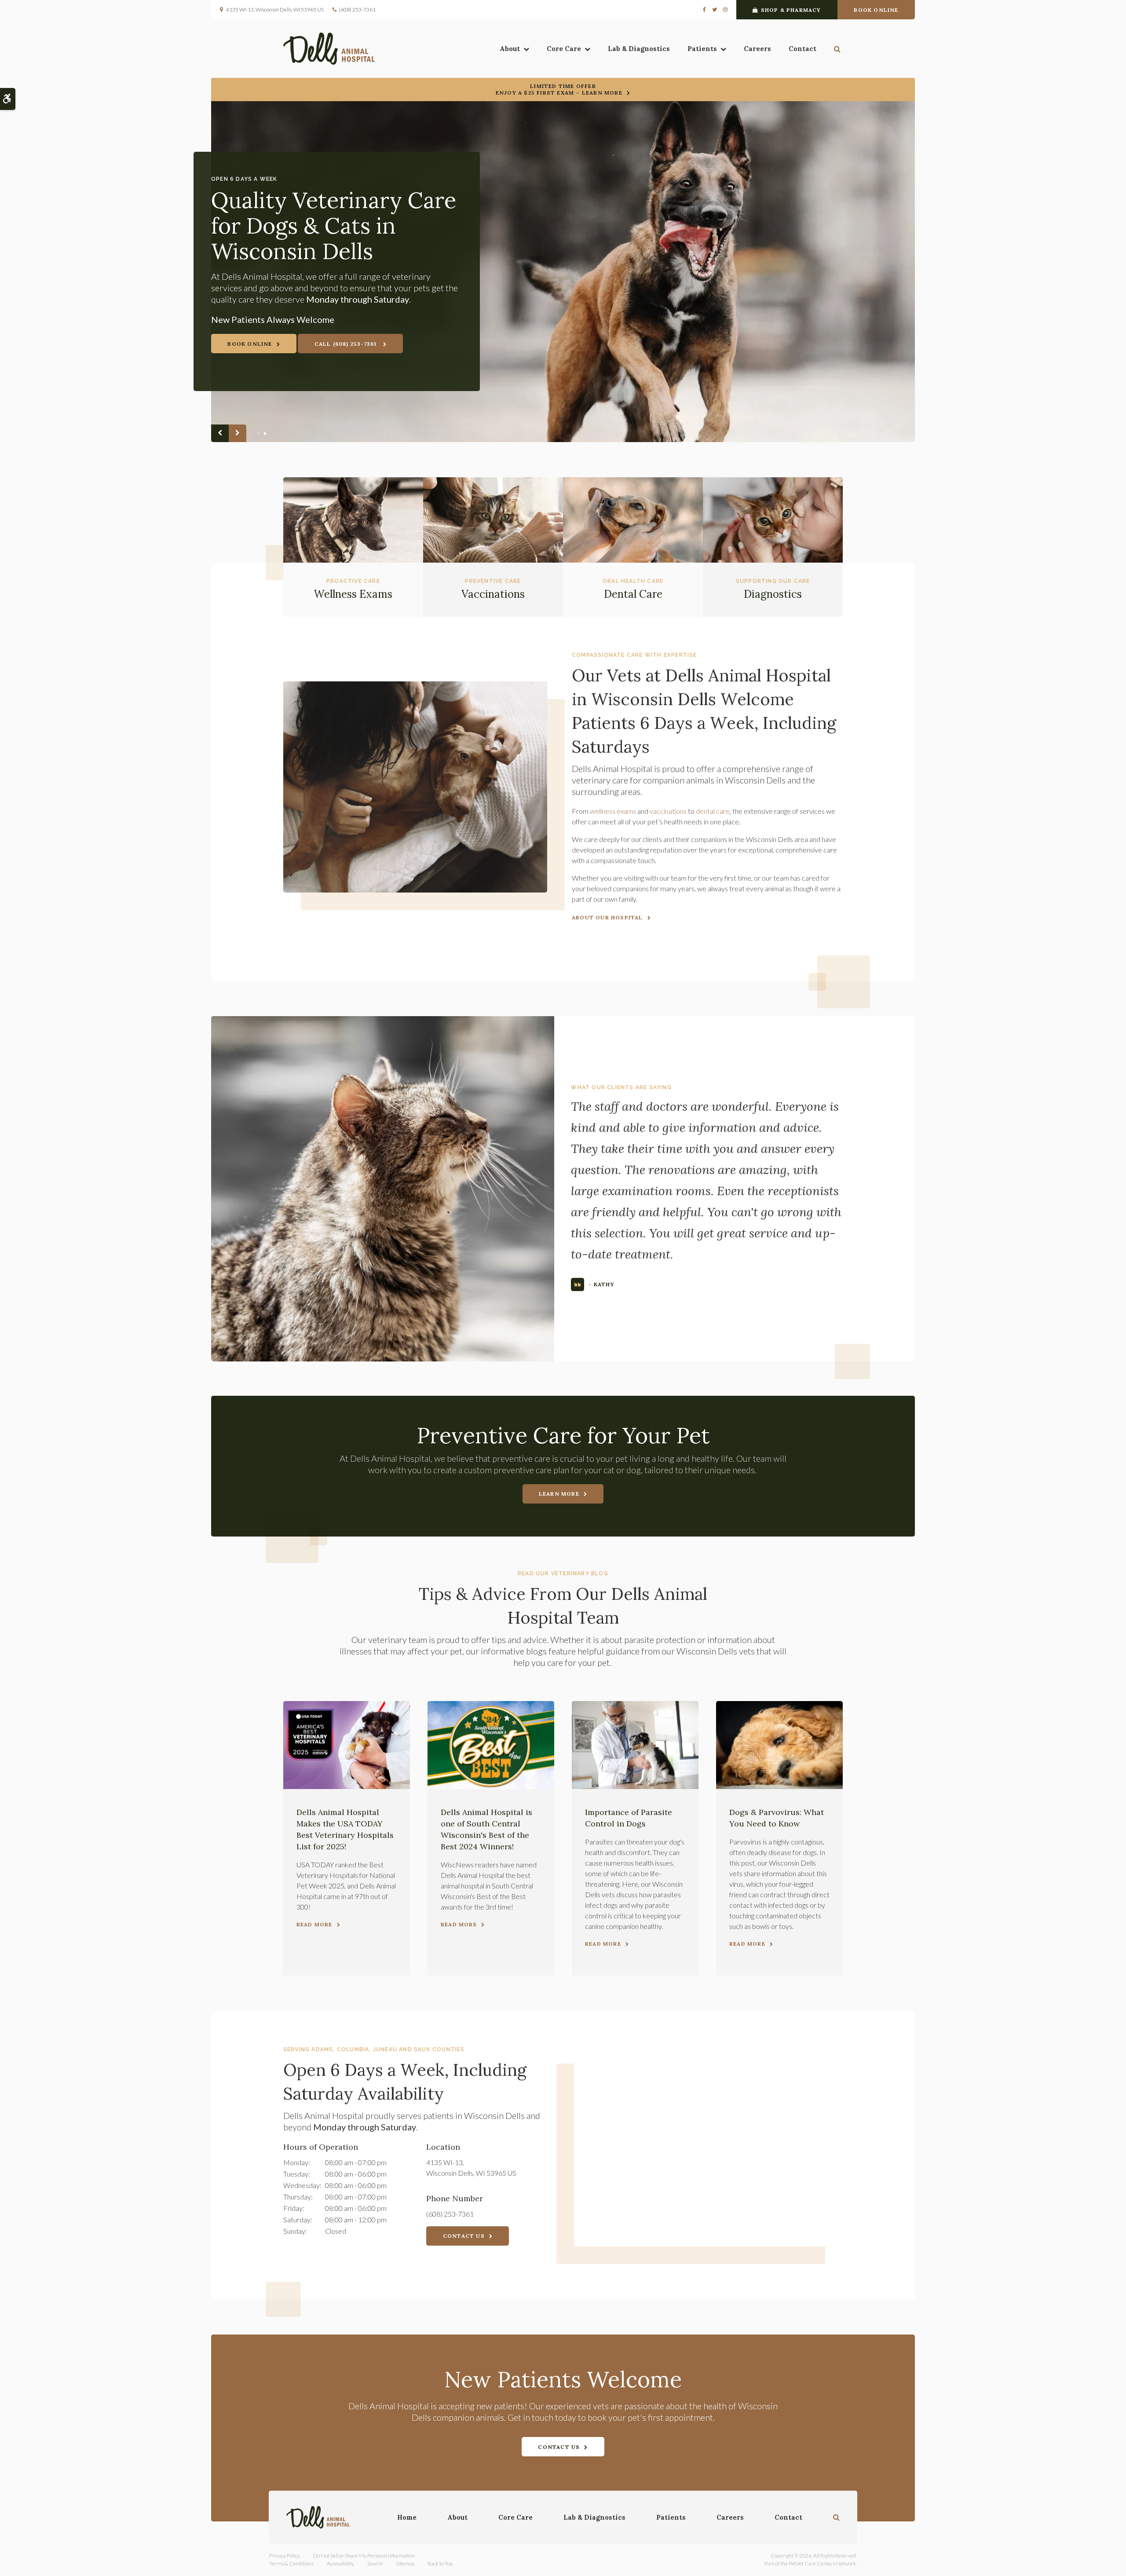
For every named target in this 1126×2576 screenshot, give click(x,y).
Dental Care (633, 594)
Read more (314, 1924)
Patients (702, 49)
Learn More (559, 1494)
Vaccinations (493, 594)
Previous (220, 433)
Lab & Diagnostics (639, 49)
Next (238, 433)
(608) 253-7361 (357, 9)
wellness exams (613, 811)
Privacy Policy (285, 2556)
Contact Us (464, 2236)
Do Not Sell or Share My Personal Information (364, 2556)
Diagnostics (773, 594)
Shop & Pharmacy (791, 10)
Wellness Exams (353, 594)
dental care (713, 811)
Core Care (564, 49)
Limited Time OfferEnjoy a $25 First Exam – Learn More (559, 89)
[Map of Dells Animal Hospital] (708, 2146)
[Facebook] (706, 10)
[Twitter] (715, 10)
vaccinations (668, 811)
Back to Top (440, 2563)
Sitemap (405, 2563)
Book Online (876, 10)
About (510, 49)
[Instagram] (724, 10)
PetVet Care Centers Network (822, 2563)
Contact (802, 49)
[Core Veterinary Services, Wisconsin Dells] (563, 272)
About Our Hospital (607, 917)
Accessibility (340, 2563)
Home (407, 2517)
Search (375, 2563)
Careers (757, 49)
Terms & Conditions (291, 2563)
